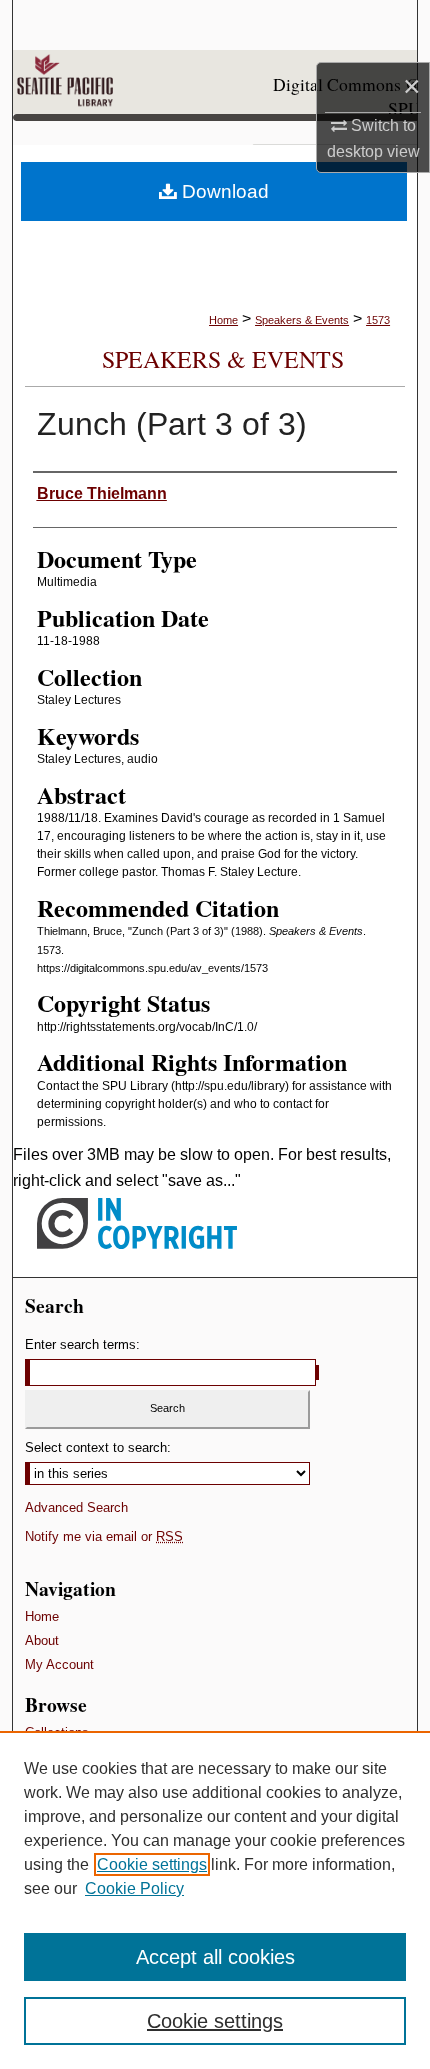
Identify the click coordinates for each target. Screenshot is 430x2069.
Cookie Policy (134, 1888)
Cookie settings (152, 1864)
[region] (215, 1900)
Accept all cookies (215, 1957)
